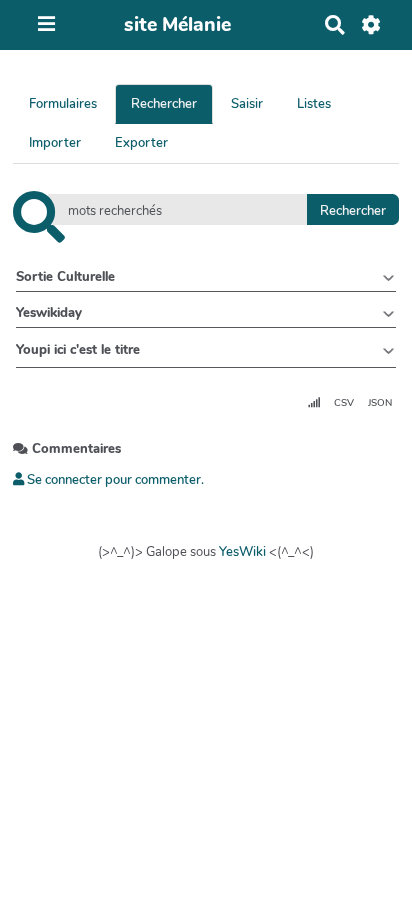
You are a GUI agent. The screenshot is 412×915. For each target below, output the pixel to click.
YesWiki (242, 552)
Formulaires (63, 104)
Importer (55, 143)
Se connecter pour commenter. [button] (114, 480)
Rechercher (164, 104)
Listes (314, 104)
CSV (344, 403)
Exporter (141, 143)
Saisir (247, 104)
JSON (380, 403)
